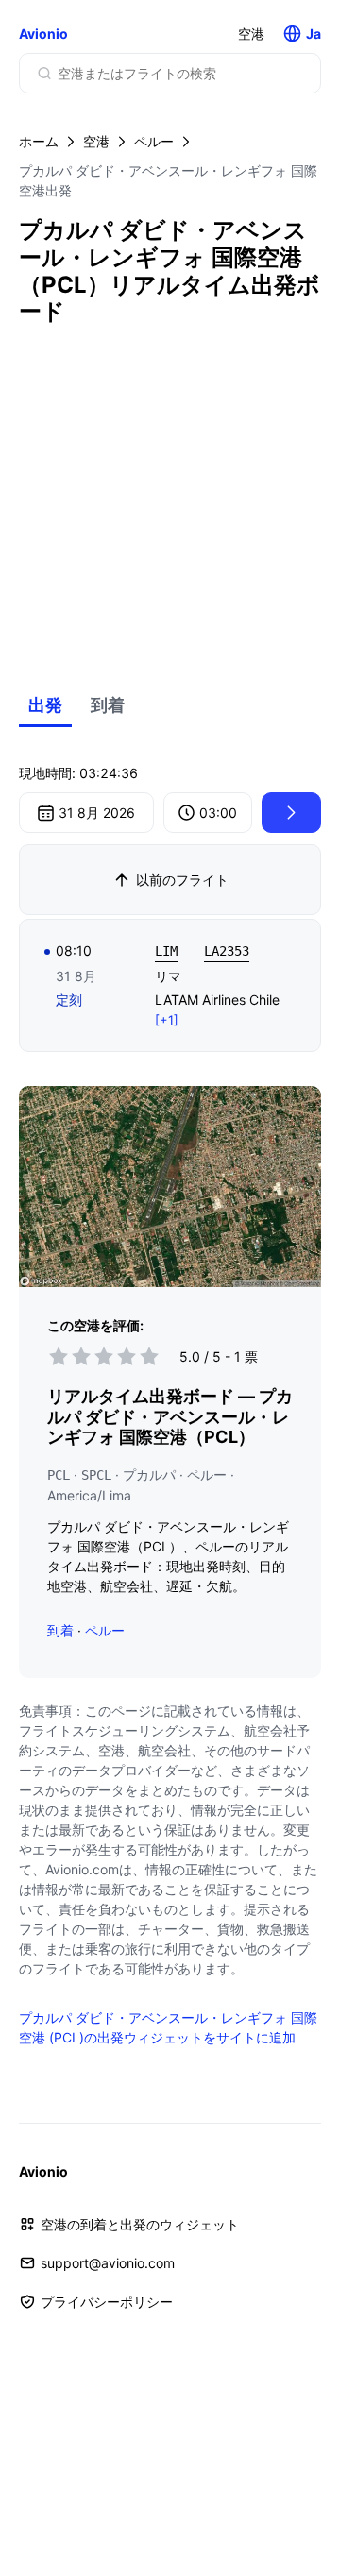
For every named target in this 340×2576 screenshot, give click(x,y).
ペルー (154, 141)
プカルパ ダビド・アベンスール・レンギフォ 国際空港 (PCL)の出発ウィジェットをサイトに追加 (168, 2027)
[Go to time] (291, 813)
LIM (166, 951)
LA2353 (227, 951)
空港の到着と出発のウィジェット (140, 2224)
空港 (251, 34)
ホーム (39, 141)
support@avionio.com (108, 2263)
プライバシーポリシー (107, 2302)
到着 (108, 705)
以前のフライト (182, 880)
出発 (45, 705)
